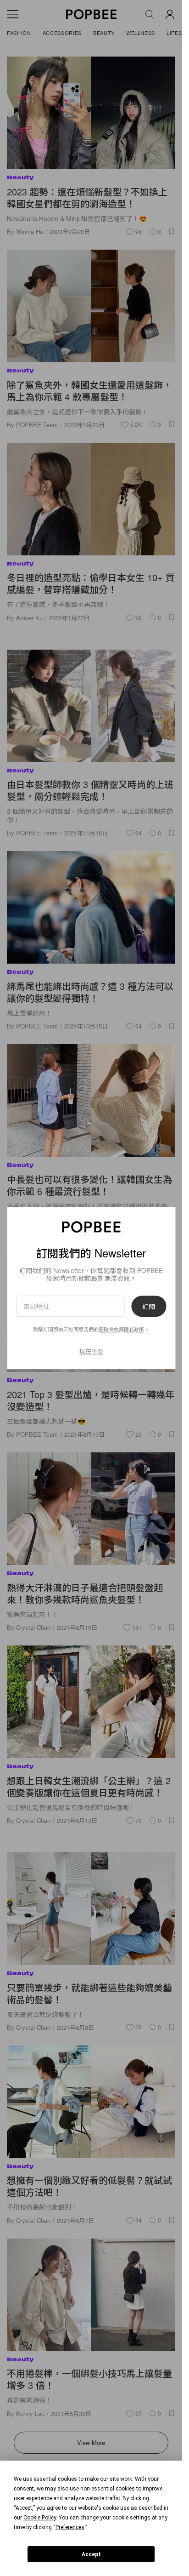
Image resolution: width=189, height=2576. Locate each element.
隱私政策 (134, 1330)
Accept (91, 2554)
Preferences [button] (70, 2527)
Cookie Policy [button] (40, 2518)
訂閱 (149, 1306)
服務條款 (109, 1330)
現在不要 (91, 1351)
